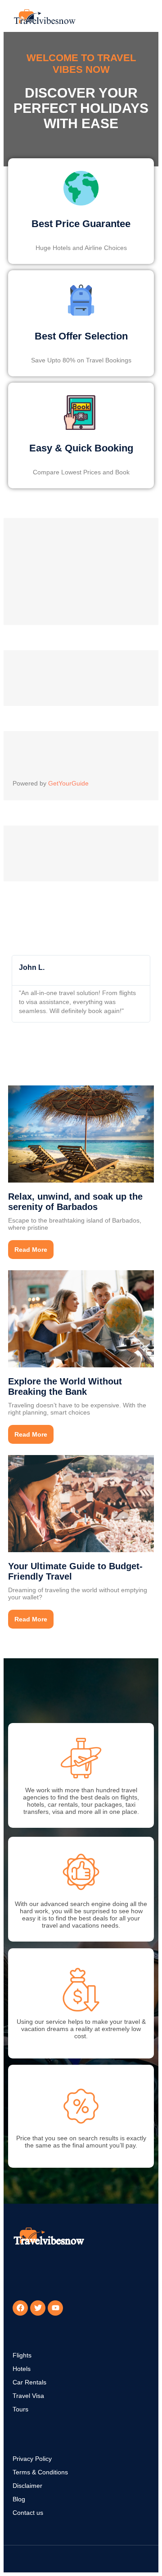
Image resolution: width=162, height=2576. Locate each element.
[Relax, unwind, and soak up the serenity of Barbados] (81, 1134)
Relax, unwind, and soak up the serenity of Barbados (75, 1202)
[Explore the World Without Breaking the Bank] (81, 1318)
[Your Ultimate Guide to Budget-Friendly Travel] (81, 1503)
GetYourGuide (68, 783)
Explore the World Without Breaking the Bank (65, 1386)
